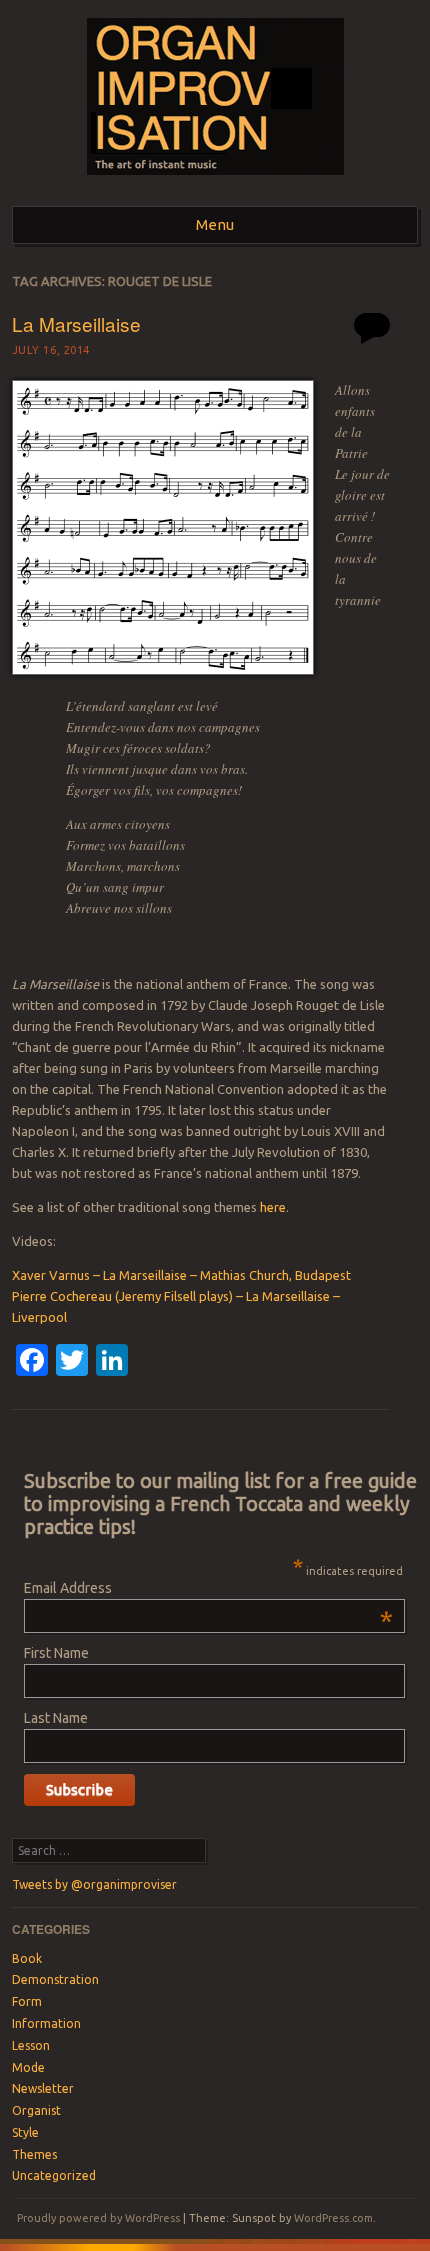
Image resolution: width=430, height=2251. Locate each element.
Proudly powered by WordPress (98, 2218)
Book (27, 1958)
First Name (56, 1653)
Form (27, 2001)
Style (25, 2132)
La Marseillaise (76, 323)
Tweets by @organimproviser (94, 1884)
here (273, 1207)
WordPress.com (333, 2218)
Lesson (31, 2045)
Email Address (208, 1588)
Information (46, 2023)
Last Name (56, 1718)
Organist (36, 2110)
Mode (28, 2067)
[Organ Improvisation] (215, 181)
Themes (34, 2154)
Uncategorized (54, 2175)
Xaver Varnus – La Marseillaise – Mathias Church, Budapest (181, 1275)
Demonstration (55, 1979)
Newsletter (43, 2088)
